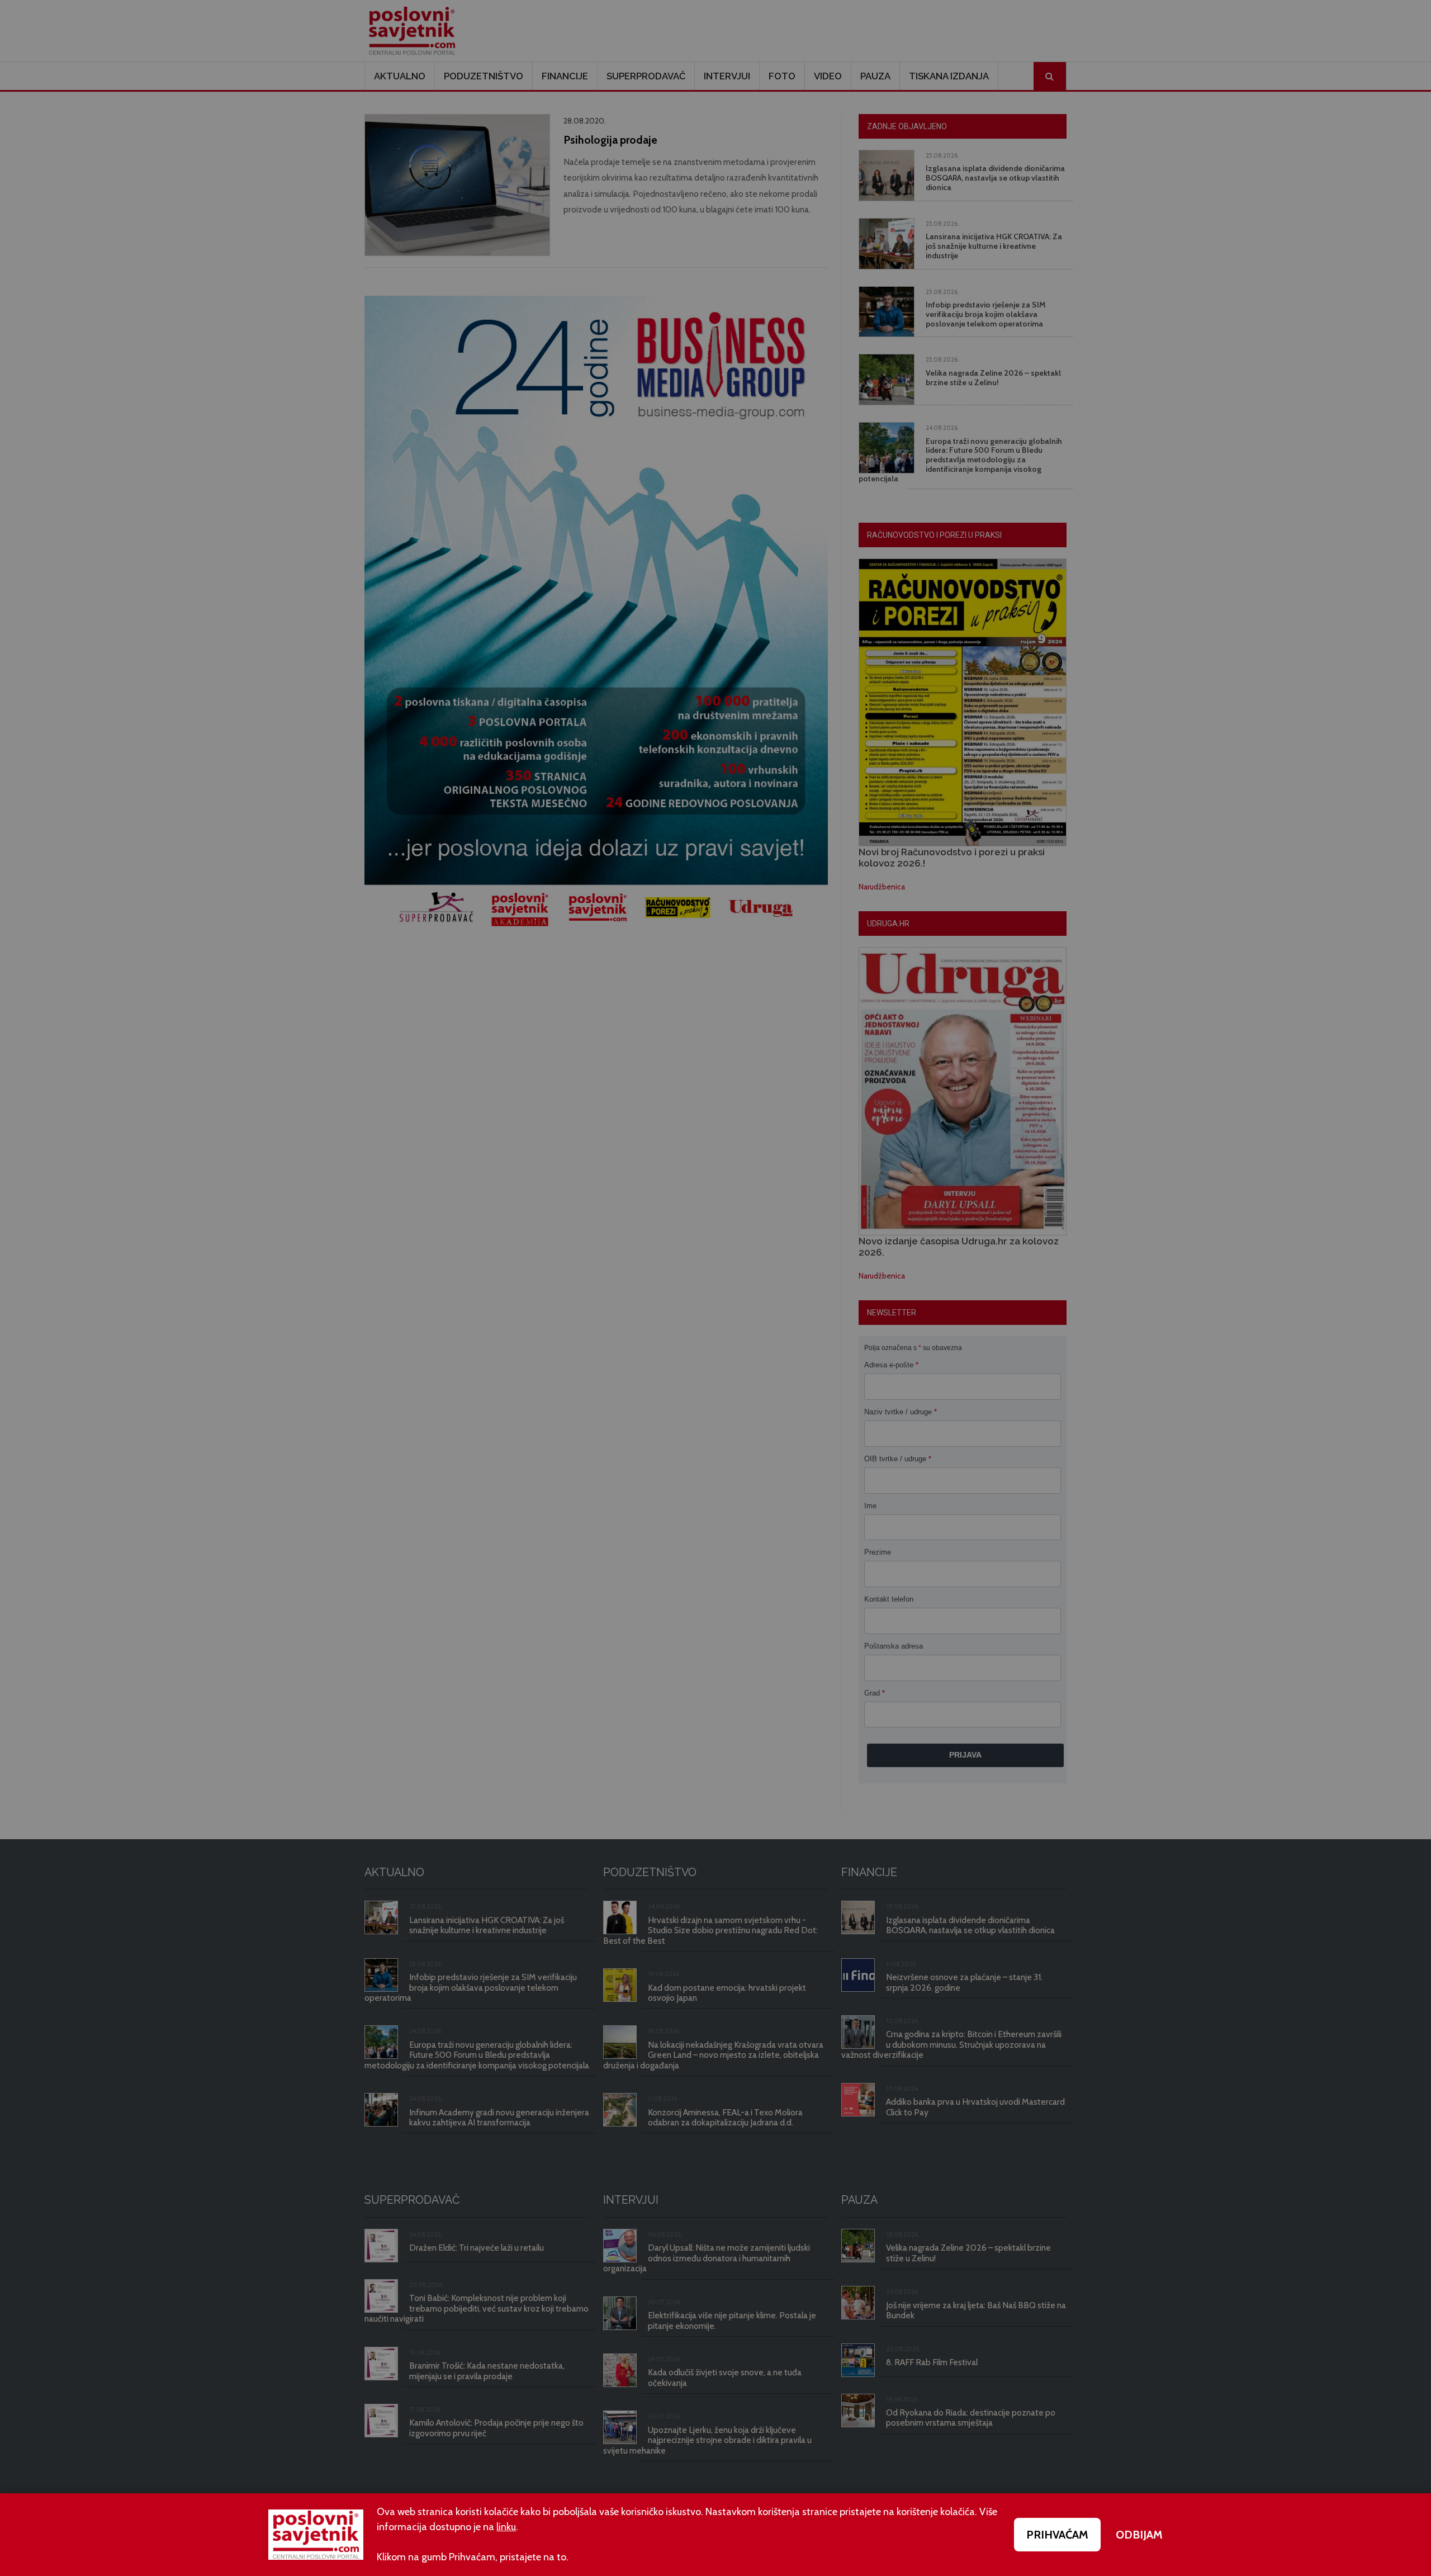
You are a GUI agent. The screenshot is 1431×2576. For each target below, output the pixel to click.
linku (506, 2527)
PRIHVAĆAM (1057, 2535)
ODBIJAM (1139, 2535)
